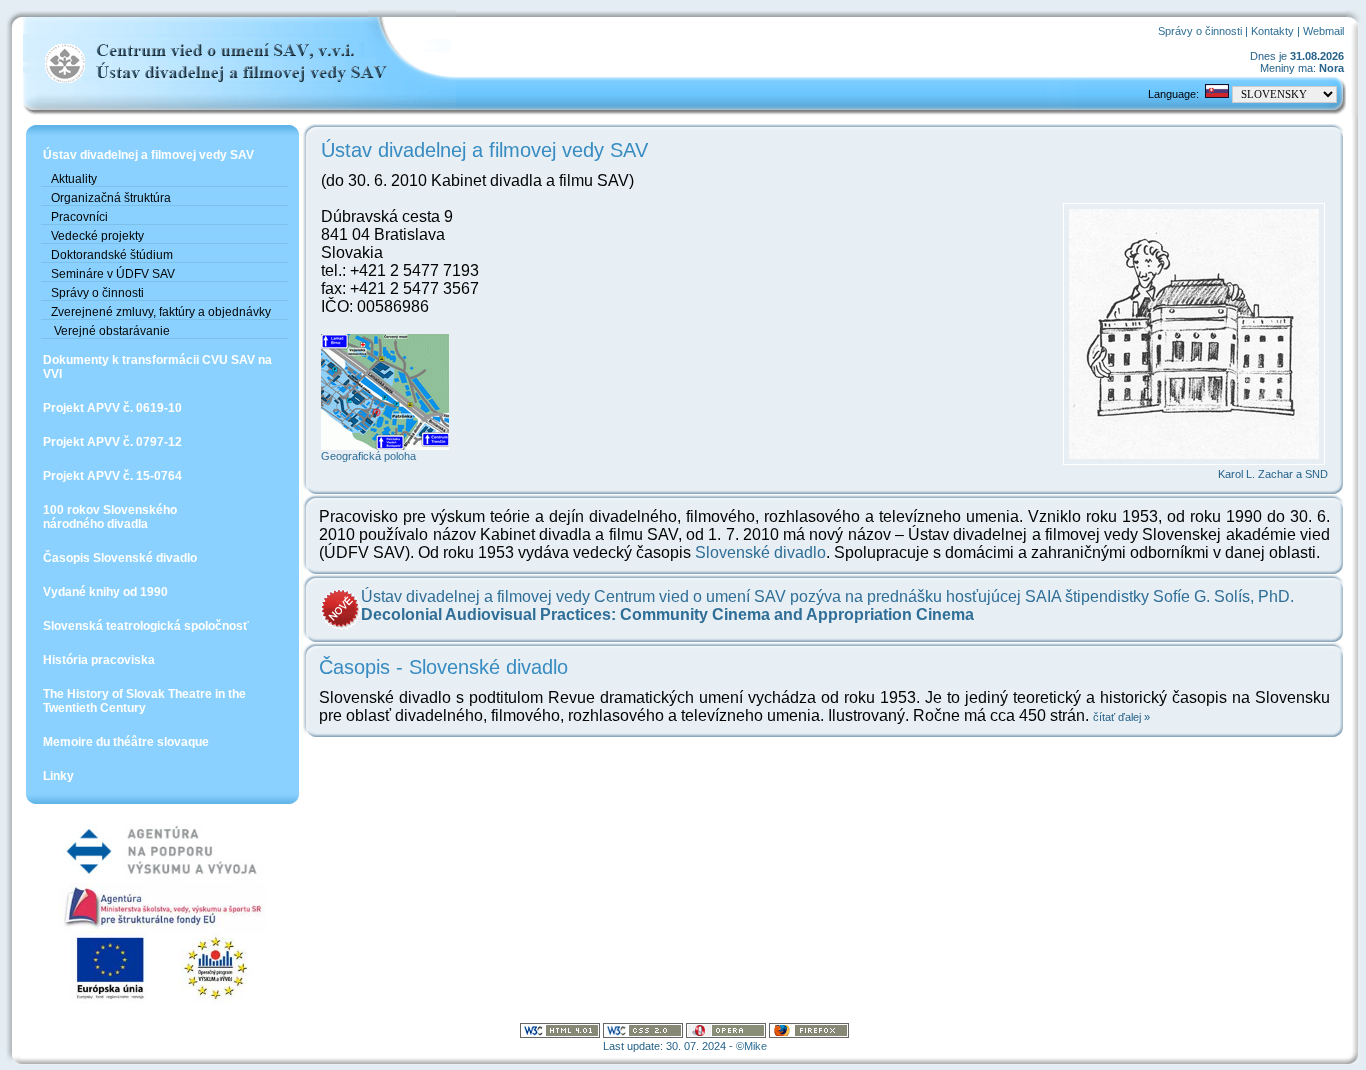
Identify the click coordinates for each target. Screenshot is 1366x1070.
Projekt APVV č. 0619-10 (112, 408)
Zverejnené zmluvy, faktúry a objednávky (161, 312)
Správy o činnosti (1200, 31)
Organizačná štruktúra (111, 198)
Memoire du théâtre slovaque (126, 742)
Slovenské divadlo (760, 552)
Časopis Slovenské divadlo (120, 558)
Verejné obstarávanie (110, 331)
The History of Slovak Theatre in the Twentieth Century (144, 701)
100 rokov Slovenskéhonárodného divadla (110, 517)
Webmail (1323, 31)
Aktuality (74, 179)
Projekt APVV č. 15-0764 (112, 476)
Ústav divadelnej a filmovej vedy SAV (148, 155)
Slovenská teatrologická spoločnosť (146, 626)
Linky (58, 776)
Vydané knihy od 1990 (105, 592)
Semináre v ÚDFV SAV (113, 274)
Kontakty (1272, 31)
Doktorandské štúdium (112, 255)
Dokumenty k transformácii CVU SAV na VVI (157, 367)
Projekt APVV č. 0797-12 (112, 442)
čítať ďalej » (1121, 717)
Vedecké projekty (97, 236)
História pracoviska (99, 660)
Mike (755, 1046)
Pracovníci (79, 217)
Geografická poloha (368, 456)
